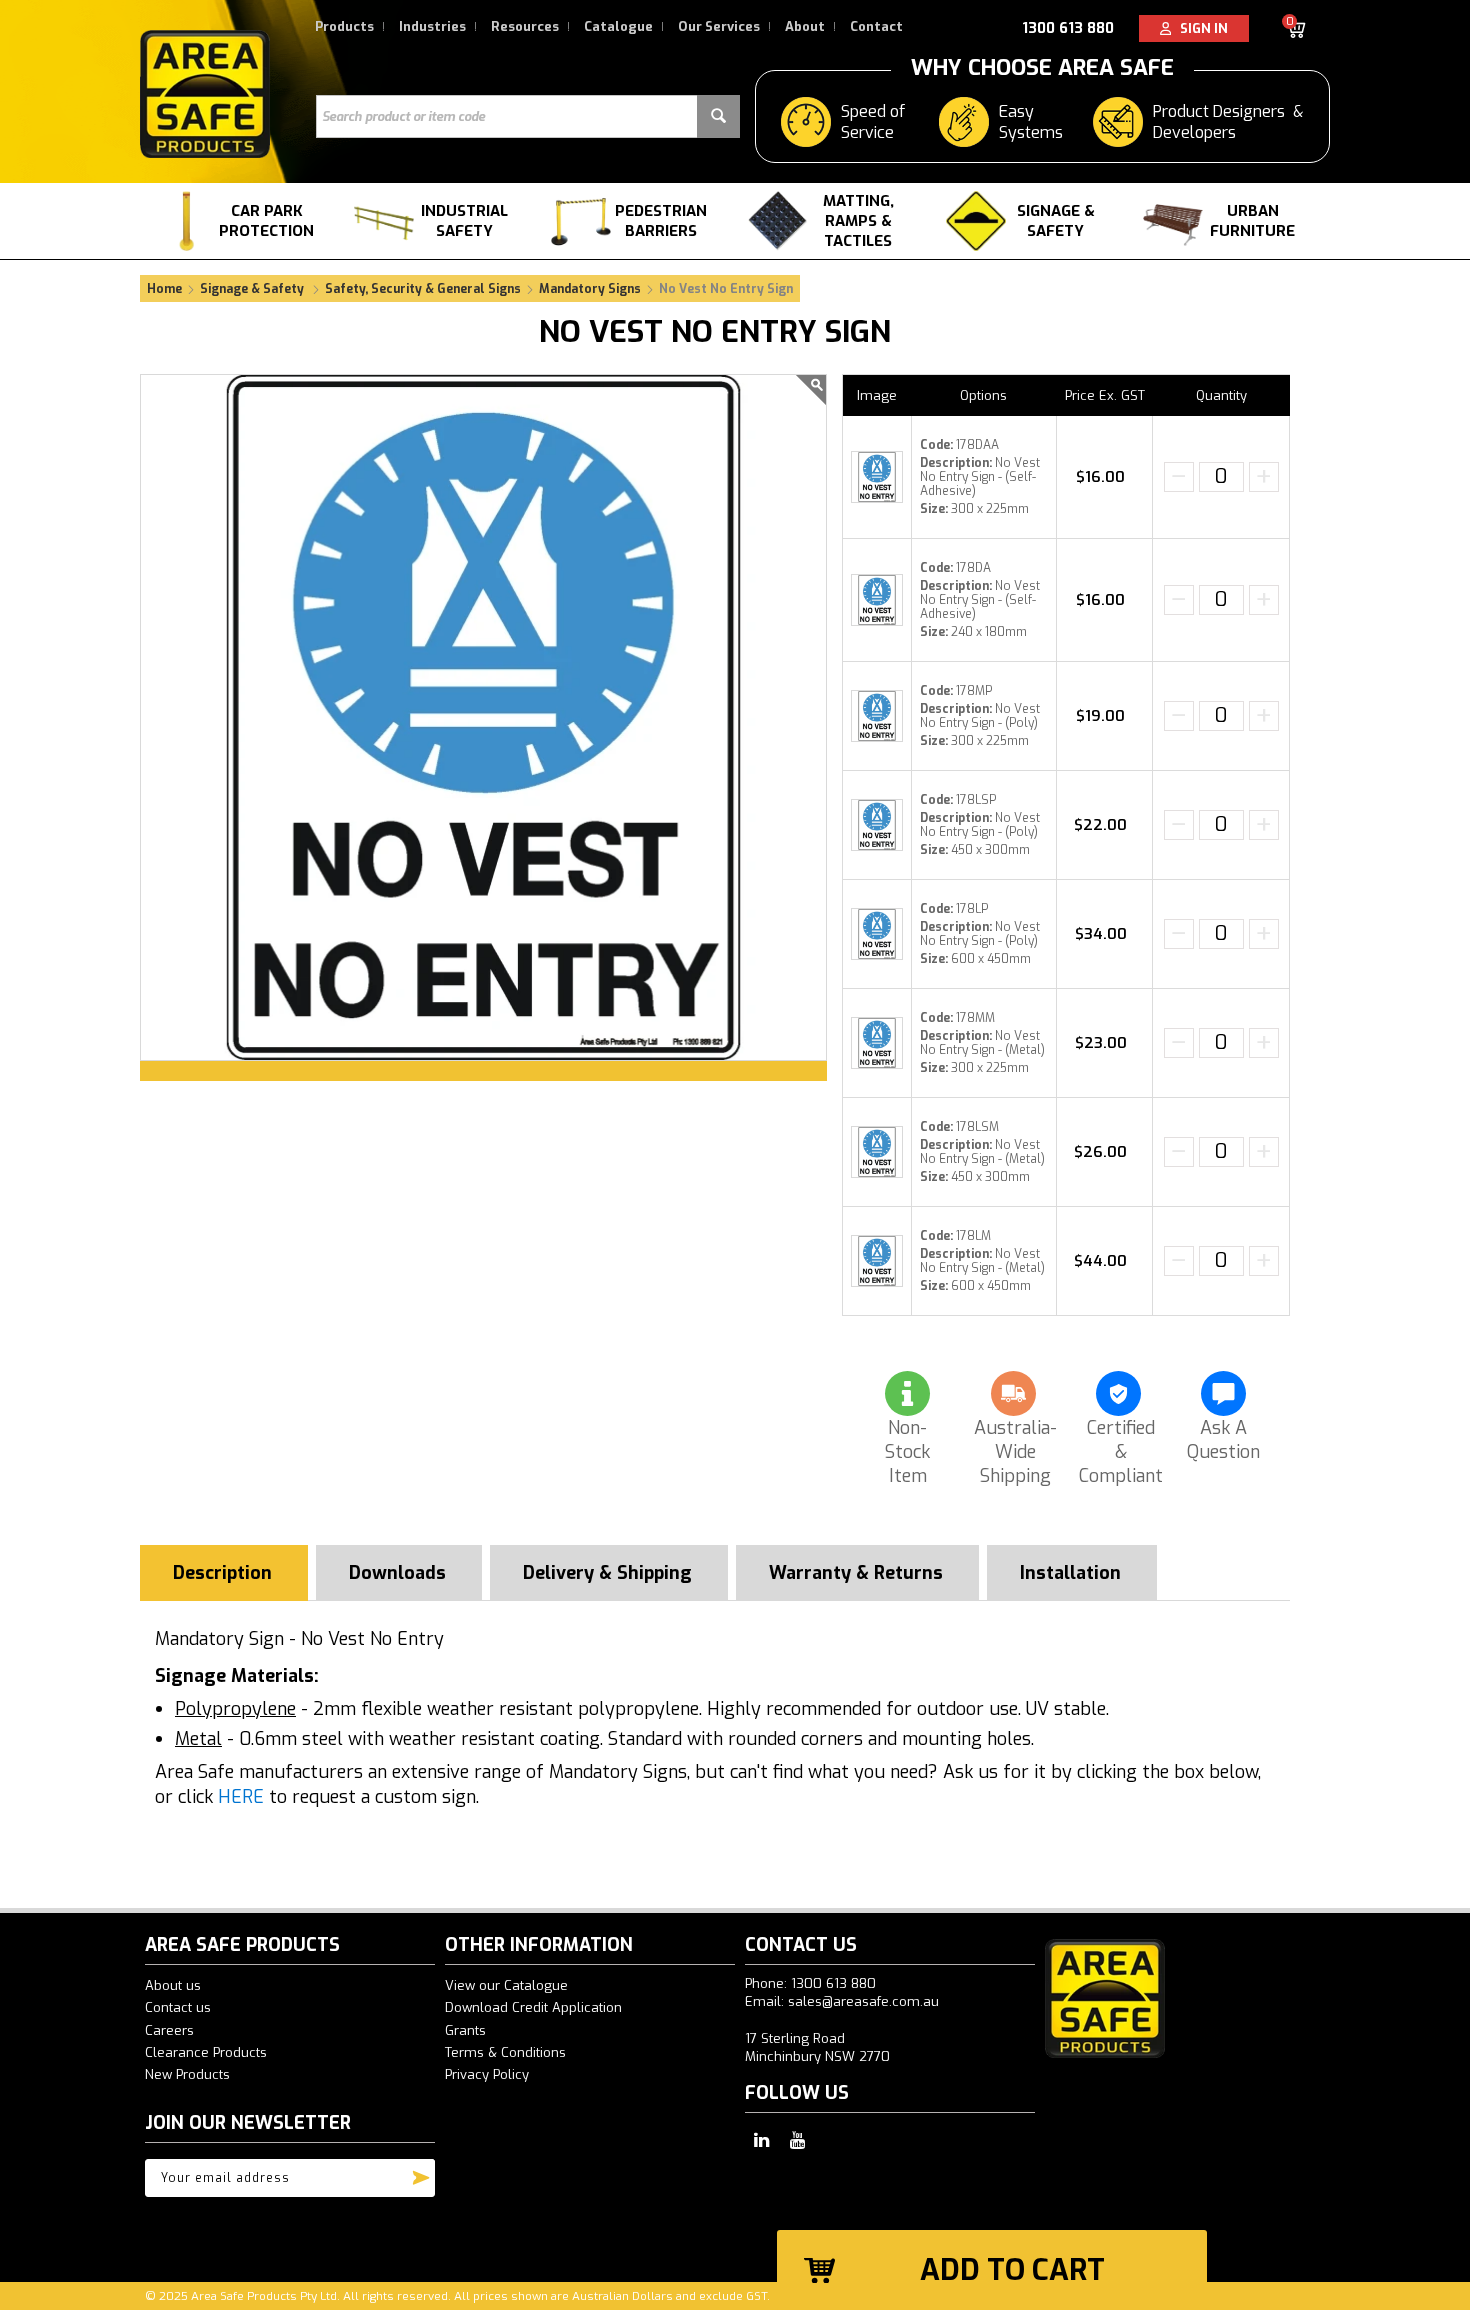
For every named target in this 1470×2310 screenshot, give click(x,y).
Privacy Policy (487, 2074)
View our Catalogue (506, 1985)
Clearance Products (206, 2052)
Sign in (1199, 28)
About (805, 26)
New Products (187, 2074)
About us (173, 1985)
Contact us (178, 2007)
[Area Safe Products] (205, 93)
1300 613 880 (1068, 28)
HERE (241, 1797)
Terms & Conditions (505, 2052)
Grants (465, 2030)
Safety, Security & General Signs (423, 289)
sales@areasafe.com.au (863, 2001)
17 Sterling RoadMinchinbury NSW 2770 (817, 2047)
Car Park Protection (266, 221)
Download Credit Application (533, 2007)
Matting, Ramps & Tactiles (858, 221)
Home (164, 289)
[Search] (718, 116)
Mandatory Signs (590, 289)
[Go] (421, 2173)
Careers (169, 2030)
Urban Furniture (1252, 221)
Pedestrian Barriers (661, 221)
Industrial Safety (464, 221)
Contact (876, 26)
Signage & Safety (1056, 221)
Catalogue (618, 26)
